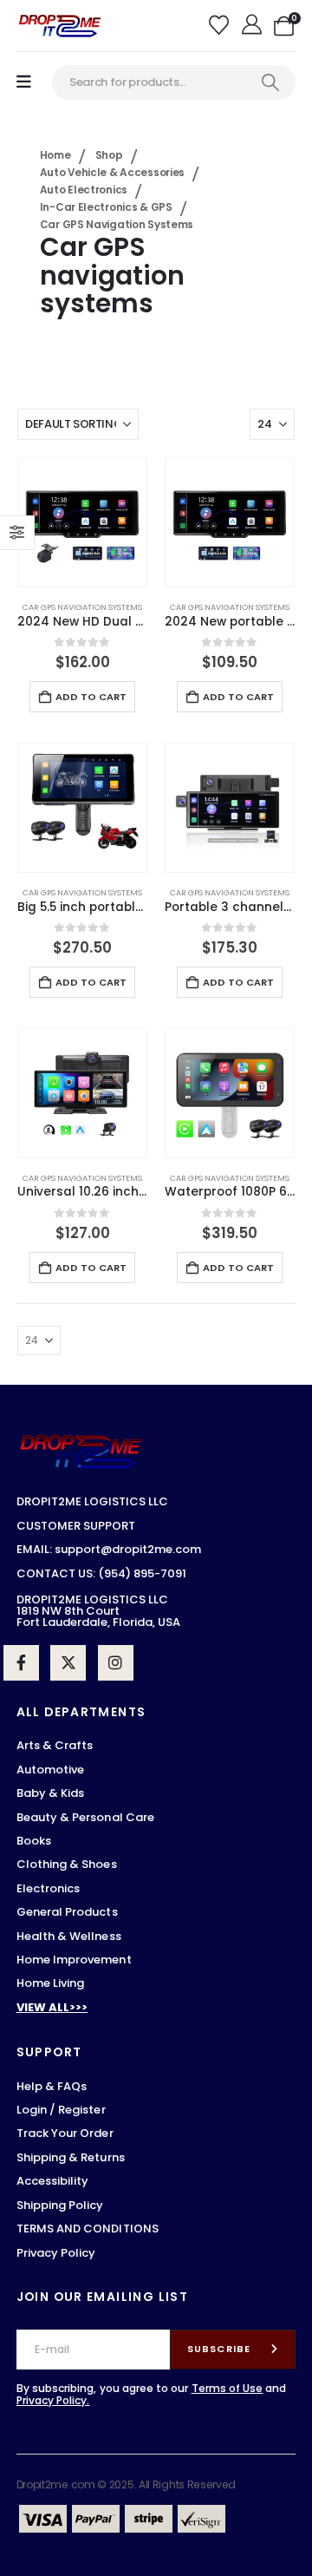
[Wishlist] (221, 26)
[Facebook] (21, 1663)
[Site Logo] (60, 26)
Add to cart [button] (91, 697)
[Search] (270, 82)
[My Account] (253, 26)
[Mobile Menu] (24, 82)
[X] (68, 1663)
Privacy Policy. (53, 2400)
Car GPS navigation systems (82, 607)
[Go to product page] (82, 522)
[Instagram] (116, 1663)
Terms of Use (227, 2388)
